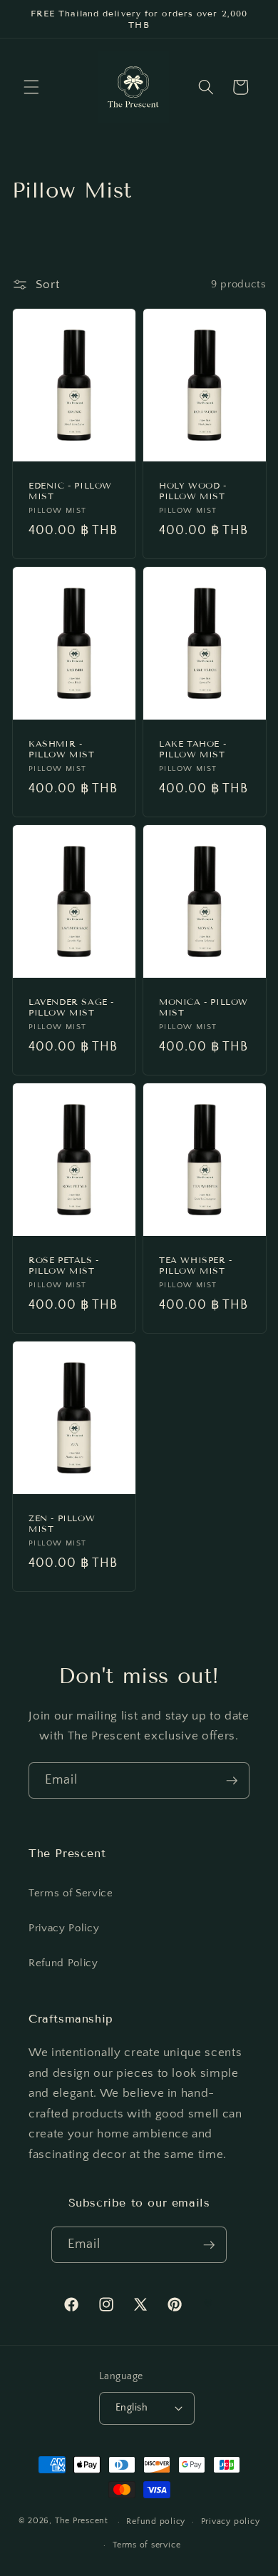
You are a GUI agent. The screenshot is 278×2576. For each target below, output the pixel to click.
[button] (31, 87)
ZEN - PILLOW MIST (62, 1524)
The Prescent (82, 2521)
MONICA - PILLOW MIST (204, 1007)
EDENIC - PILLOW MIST (70, 491)
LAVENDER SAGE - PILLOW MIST (71, 1007)
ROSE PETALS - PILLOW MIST (64, 1266)
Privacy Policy (64, 1928)
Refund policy (156, 2521)
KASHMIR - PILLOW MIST (62, 749)
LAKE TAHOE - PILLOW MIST (192, 749)
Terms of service (146, 2545)
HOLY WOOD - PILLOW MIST (193, 491)
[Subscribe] (232, 1781)
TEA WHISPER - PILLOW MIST (196, 1266)
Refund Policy (63, 1963)
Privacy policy (231, 2521)
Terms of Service (71, 1893)
